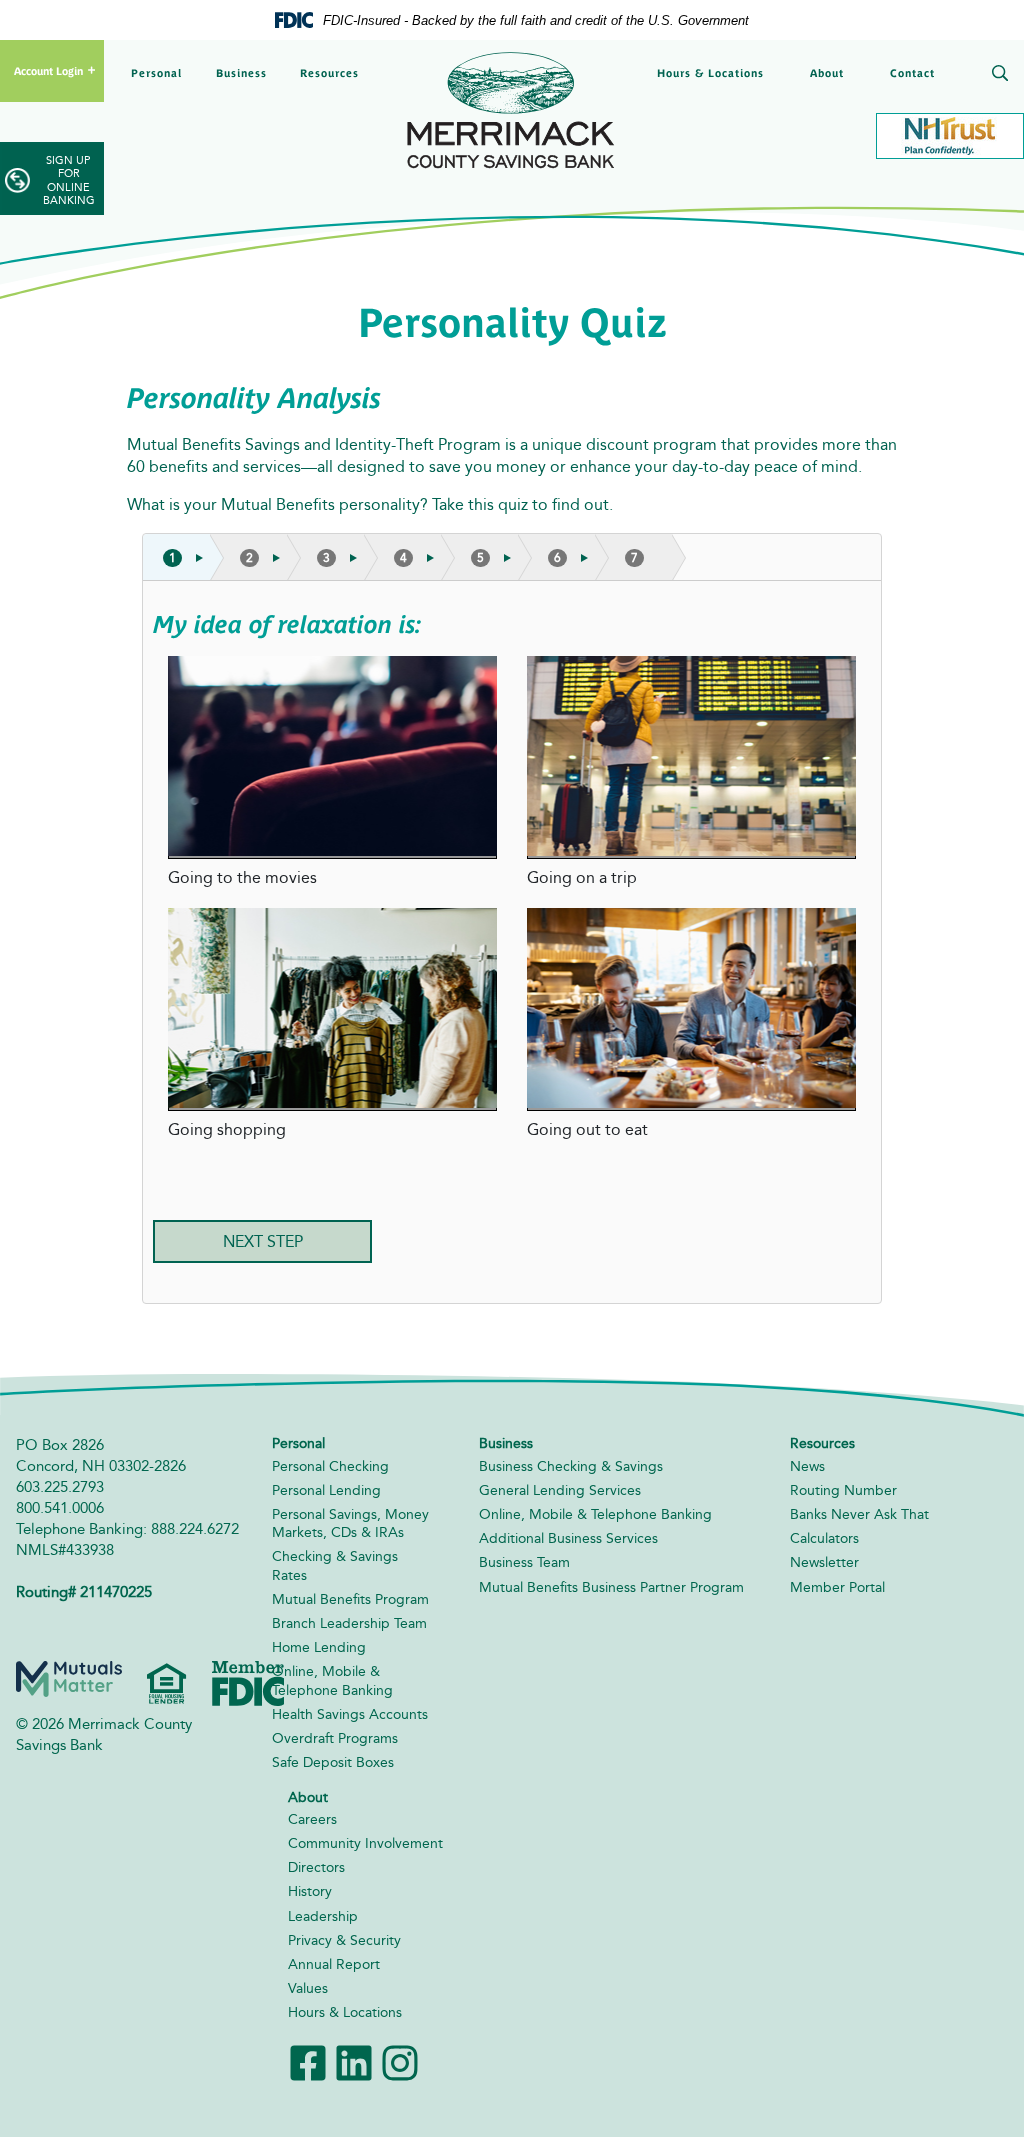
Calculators (824, 1538)
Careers (312, 1819)
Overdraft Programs (335, 1738)
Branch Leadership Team (349, 1623)
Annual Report (334, 1964)
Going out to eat (587, 1129)
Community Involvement (365, 1843)
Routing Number (843, 1490)
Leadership (323, 1916)
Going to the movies (242, 877)
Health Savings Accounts (350, 1714)
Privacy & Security (344, 1940)
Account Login (48, 71)
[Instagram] (400, 2060)
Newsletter (824, 1562)
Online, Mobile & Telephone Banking (332, 1680)
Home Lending (319, 1647)
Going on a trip (582, 877)
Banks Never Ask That (859, 1514)
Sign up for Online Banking (69, 180)
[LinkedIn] (354, 2060)
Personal (156, 73)
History (310, 1891)
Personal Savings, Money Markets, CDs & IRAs (350, 1523)
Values (308, 1988)
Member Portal (837, 1587)
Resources (329, 73)
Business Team (524, 1562)
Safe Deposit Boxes (333, 1762)
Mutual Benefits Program (350, 1599)
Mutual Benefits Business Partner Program (611, 1587)
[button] (996, 75)
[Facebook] (308, 2060)
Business (241, 73)
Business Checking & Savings (571, 1466)
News (807, 1466)
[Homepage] (512, 109)
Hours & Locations (710, 73)
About (827, 73)
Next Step (263, 1241)
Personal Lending (326, 1490)
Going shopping (227, 1129)
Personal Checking (330, 1466)
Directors (316, 1867)
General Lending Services (560, 1490)
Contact (912, 73)
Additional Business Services (568, 1538)
